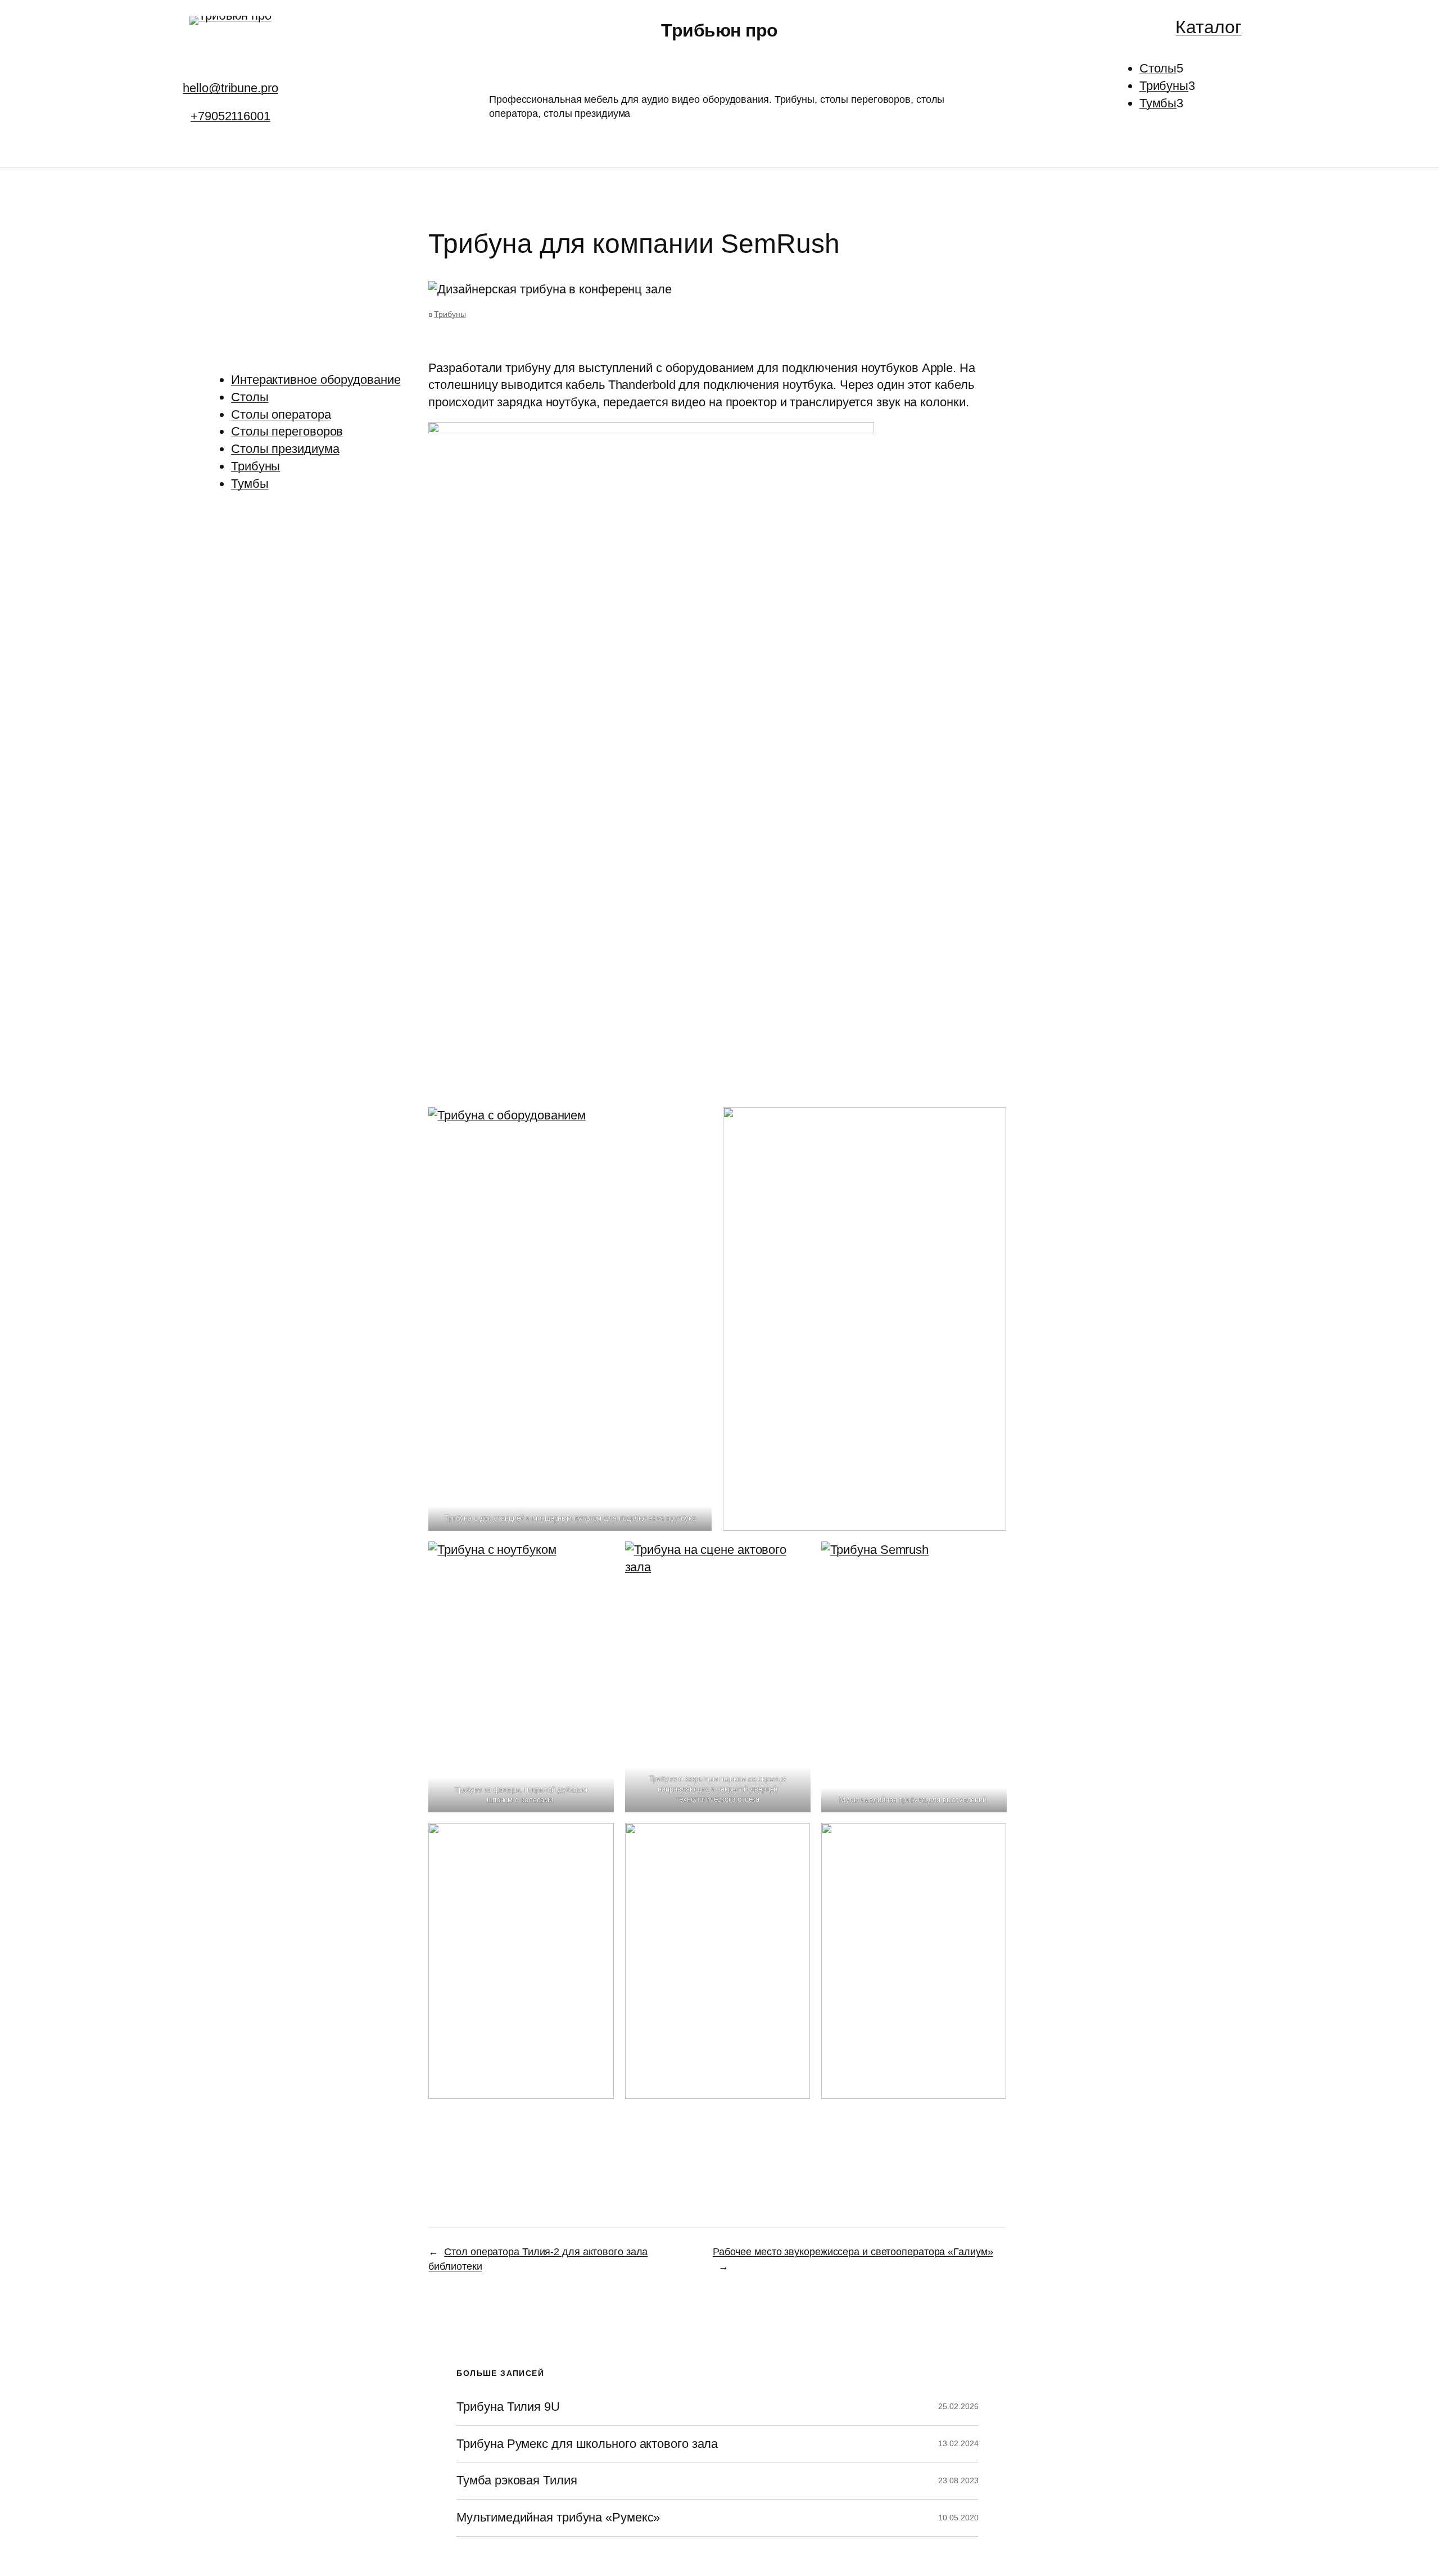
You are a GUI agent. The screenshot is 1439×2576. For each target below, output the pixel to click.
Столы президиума (285, 449)
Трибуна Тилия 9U (508, 2407)
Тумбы (250, 484)
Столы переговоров (287, 431)
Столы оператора (281, 414)
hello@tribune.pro (230, 88)
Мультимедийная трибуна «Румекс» (558, 2518)
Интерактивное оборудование (316, 380)
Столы (250, 397)
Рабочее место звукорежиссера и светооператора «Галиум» (853, 2252)
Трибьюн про (719, 30)
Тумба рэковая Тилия (517, 2480)
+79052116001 (230, 116)
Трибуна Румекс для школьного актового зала (587, 2444)
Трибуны (255, 466)
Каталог (1208, 27)
